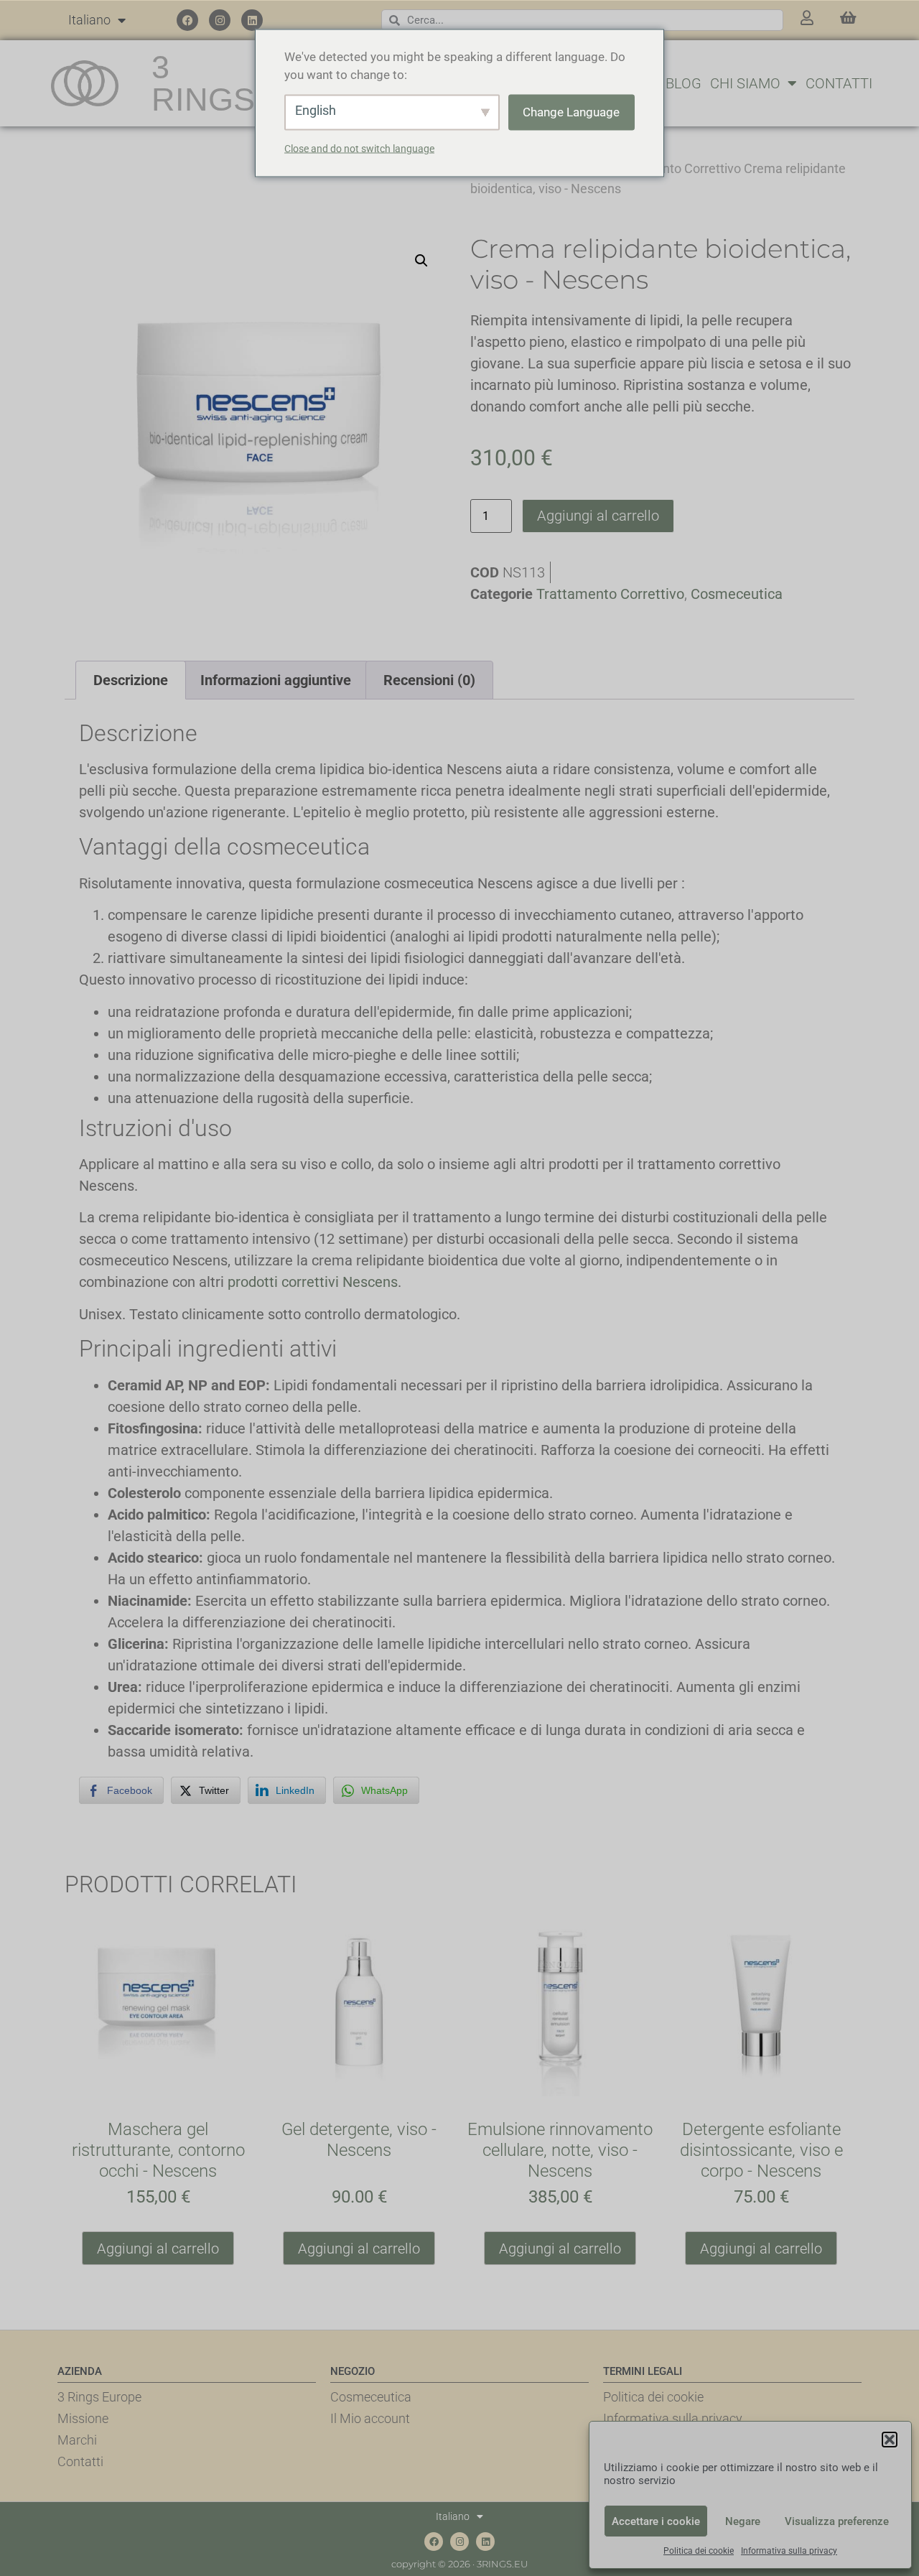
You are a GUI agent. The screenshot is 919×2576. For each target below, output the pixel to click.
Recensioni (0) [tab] (429, 680)
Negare (743, 2521)
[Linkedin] (252, 20)
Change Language (571, 111)
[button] (890, 2440)
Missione (83, 2418)
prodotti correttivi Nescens (313, 1282)
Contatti (839, 83)
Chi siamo (745, 83)
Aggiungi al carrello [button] (158, 2249)
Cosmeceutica (737, 594)
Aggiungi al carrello (598, 516)
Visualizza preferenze (837, 2521)
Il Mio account (370, 2418)
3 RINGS (203, 83)
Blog (684, 83)
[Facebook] (187, 20)
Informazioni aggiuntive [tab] (276, 680)
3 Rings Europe (99, 2397)
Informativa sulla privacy (789, 2551)
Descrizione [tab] (131, 680)
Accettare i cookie (656, 2521)
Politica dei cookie (699, 2551)
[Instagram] (220, 20)
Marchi (77, 2440)
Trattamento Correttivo (675, 168)
